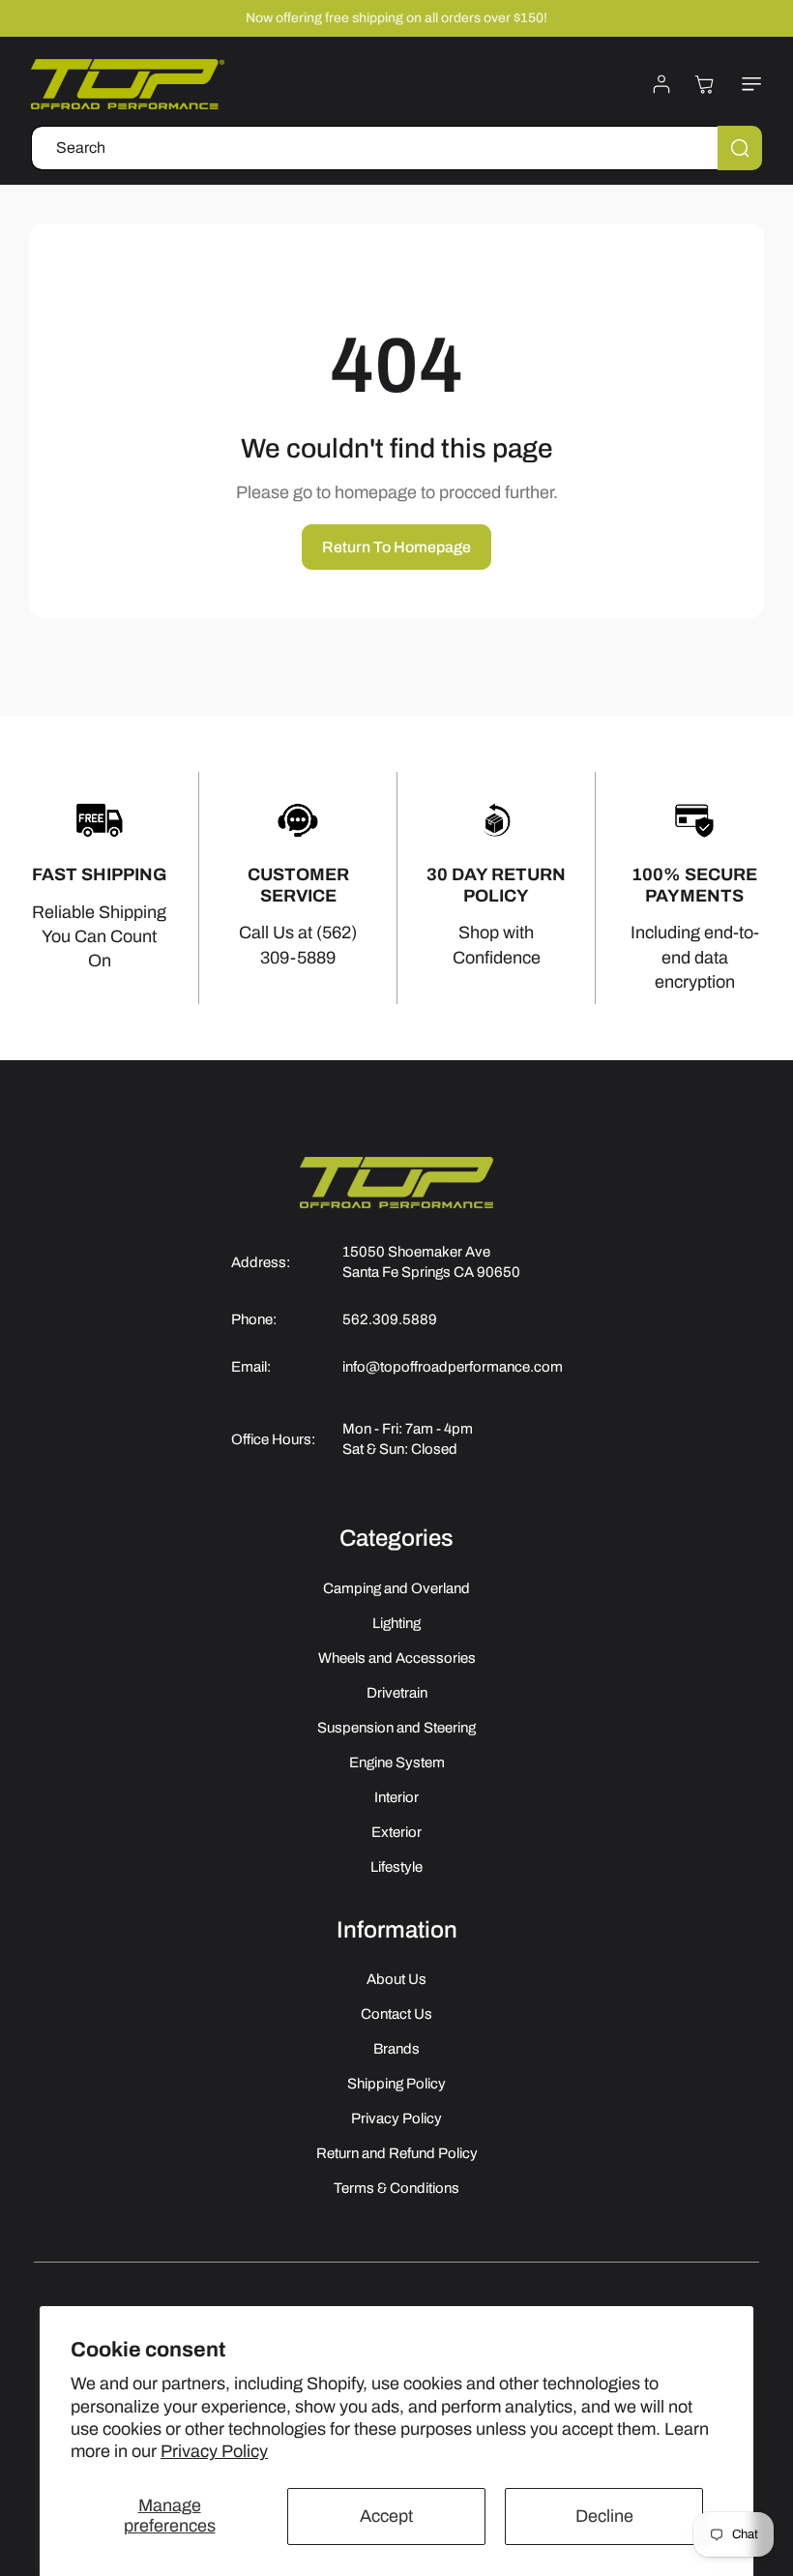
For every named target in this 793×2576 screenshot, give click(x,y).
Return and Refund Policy (397, 2153)
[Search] (740, 148)
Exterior (396, 1832)
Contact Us (396, 2014)
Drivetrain (397, 1693)
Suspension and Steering (396, 1728)
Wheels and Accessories (397, 1658)
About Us (396, 1979)
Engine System (397, 1762)
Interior (396, 1797)
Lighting (396, 1623)
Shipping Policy (396, 2084)
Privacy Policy (214, 2451)
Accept (386, 2516)
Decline (604, 2516)
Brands (396, 2049)
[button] (748, 84)
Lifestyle (396, 1867)
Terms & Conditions (396, 2188)
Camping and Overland (396, 1588)
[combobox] (396, 148)
